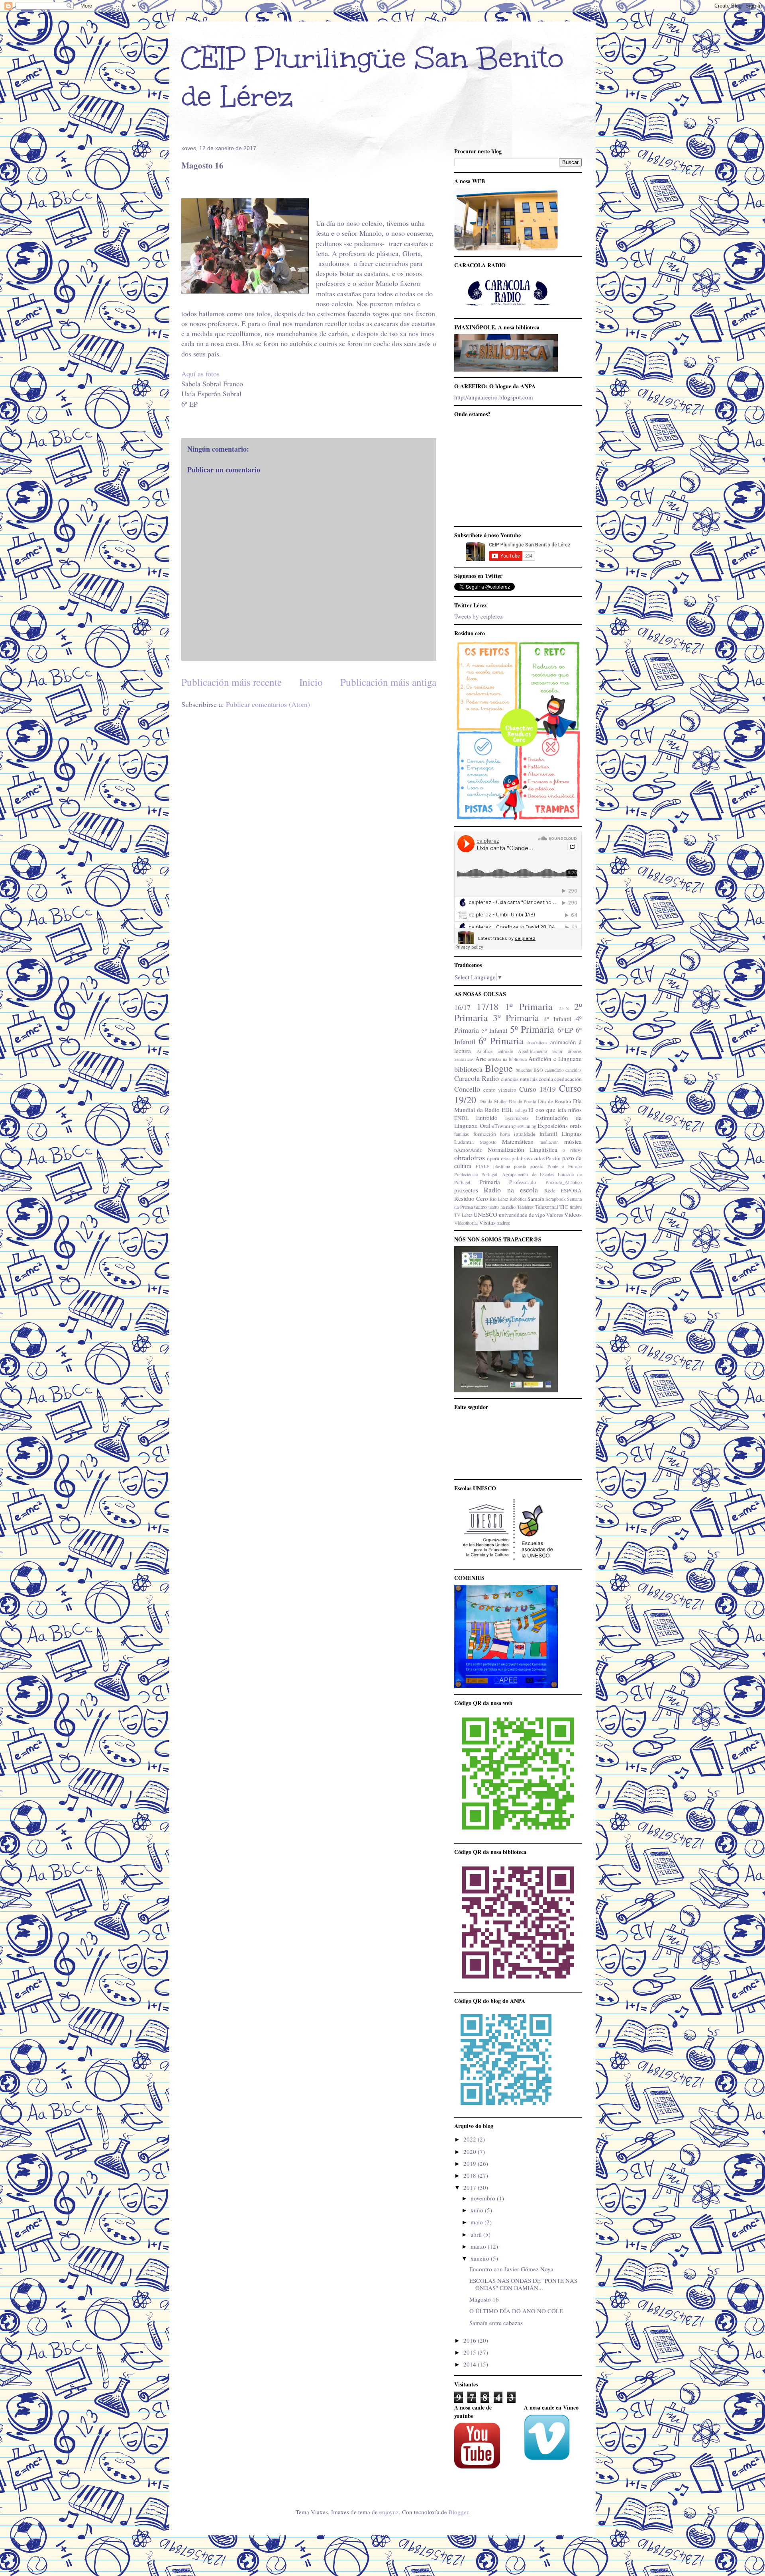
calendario (554, 1070)
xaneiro (481, 2258)
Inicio (311, 682)
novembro (484, 2198)
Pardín (553, 1158)
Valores (555, 1215)
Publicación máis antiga (388, 682)
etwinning (527, 1126)
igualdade (525, 1134)
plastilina (502, 1166)
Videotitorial (466, 1223)
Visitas (487, 1222)
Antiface (484, 1051)
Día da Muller (493, 1101)
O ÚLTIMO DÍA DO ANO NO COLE (516, 2311)
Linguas (572, 1133)
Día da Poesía (522, 1101)
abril (477, 2234)
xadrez (503, 1223)
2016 (471, 2340)
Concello (467, 1089)
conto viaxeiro (500, 1090)
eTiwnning (504, 1126)
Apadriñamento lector (540, 1051)
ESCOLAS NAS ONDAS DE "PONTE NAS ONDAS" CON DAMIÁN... (523, 2284)
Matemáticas (518, 1141)
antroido (505, 1051)
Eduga (521, 1110)
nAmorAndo (468, 1150)
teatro (481, 1207)
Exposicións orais (560, 1126)
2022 (471, 2139)
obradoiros (470, 1157)
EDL (507, 1110)
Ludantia (464, 1142)
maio (478, 2222)
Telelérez (525, 1207)
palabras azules (528, 1158)
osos (506, 1158)
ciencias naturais (519, 1079)
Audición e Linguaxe (555, 1059)
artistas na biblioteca (507, 1059)
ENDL (461, 1118)
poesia (520, 1166)
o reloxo (572, 1150)
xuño (478, 2210)
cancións (574, 1070)
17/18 (487, 1006)
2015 (471, 2352)
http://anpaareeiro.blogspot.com (494, 397)
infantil (548, 1133)
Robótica (518, 1199)
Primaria (490, 1182)
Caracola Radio (477, 1078)
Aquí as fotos (200, 374)
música (573, 1141)
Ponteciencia (466, 1174)
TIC (564, 1207)
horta (505, 1134)
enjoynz (389, 2512)
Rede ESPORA (563, 1190)
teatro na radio (502, 1207)
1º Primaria (529, 1006)
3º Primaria (516, 1018)
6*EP (565, 1030)
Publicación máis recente (231, 682)
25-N (564, 1008)
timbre (576, 1207)
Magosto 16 (484, 2299)
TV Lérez (463, 1215)
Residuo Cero (471, 1198)
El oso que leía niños (555, 1110)
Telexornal (547, 1207)
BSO (538, 1070)
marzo (479, 2246)
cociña (546, 1079)
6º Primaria (501, 1041)
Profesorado (523, 1182)
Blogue (499, 1068)
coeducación (568, 1079)
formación (485, 1134)
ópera (493, 1158)
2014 (471, 2364)
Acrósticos (537, 1042)
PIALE (483, 1166)
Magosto (488, 1142)
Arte (481, 1059)
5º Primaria (532, 1029)
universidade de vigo (522, 1215)
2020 (471, 2151)
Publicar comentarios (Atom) (268, 704)
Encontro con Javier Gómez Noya (511, 2269)
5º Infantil (494, 1030)
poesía (536, 1166)
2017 (471, 2187)
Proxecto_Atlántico (564, 1182)
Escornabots (517, 1118)
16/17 (462, 1007)
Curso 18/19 (537, 1089)
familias (462, 1134)
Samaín (536, 1199)
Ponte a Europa (565, 1166)
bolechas (524, 1070)
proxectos (466, 1190)
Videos (573, 1214)
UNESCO (485, 1214)
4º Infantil (558, 1019)
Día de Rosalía (554, 1101)
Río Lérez (499, 1199)
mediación (549, 1142)
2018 (471, 2175)
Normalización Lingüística (523, 1149)
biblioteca (468, 1069)
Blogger (458, 2512)
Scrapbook (556, 1199)
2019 (471, 2163)
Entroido (487, 1118)
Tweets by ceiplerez (479, 616)
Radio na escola (511, 1190)
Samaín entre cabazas (496, 2323)
